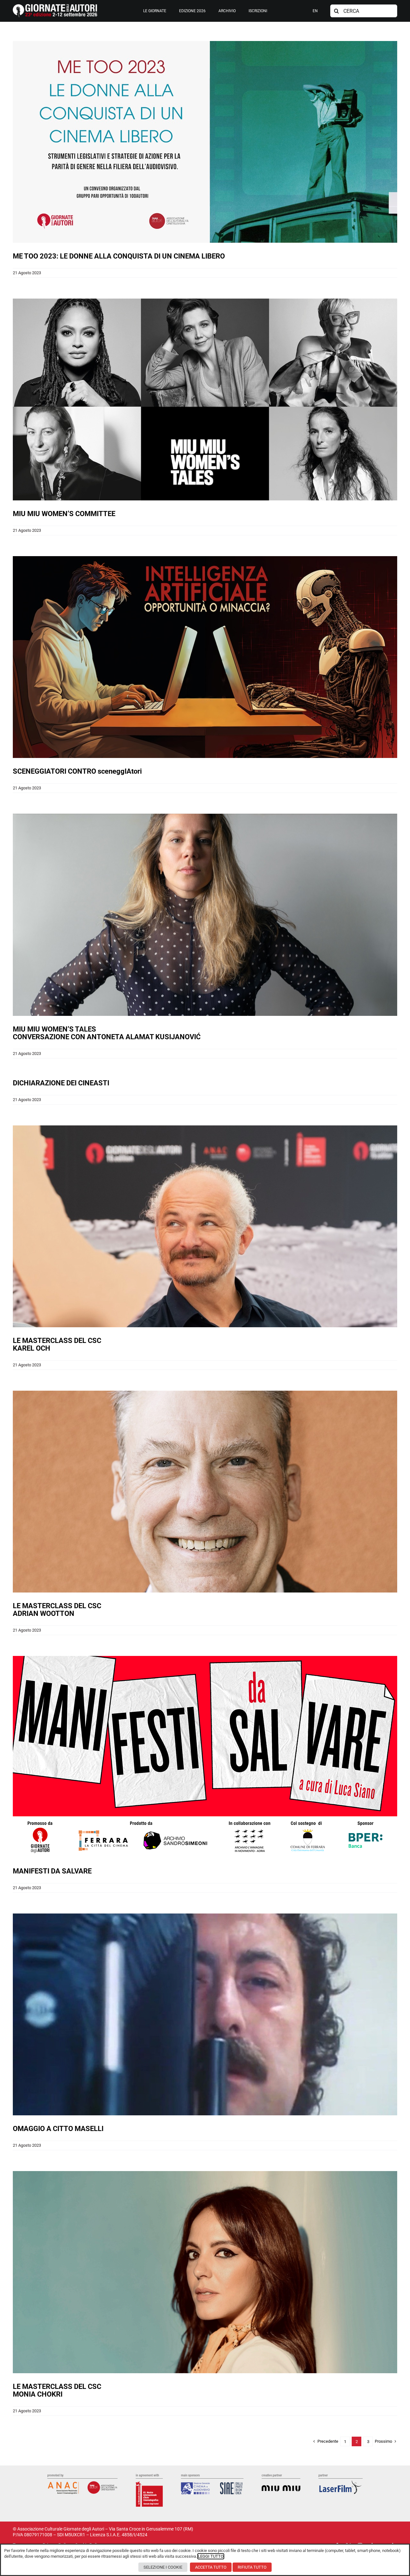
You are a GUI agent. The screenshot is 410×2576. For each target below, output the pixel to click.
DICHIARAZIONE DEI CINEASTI (61, 1083)
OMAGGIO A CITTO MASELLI (58, 2129)
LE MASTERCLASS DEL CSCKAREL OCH (57, 1344)
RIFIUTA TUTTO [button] (252, 2567)
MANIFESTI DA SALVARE (52, 1871)
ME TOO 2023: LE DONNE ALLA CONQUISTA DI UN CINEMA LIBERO (119, 256)
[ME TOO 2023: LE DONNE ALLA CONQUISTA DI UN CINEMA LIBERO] (205, 142)
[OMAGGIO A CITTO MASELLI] (205, 2014)
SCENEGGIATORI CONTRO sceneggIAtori (77, 771)
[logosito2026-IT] (55, 6)
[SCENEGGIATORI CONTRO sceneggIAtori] (205, 657)
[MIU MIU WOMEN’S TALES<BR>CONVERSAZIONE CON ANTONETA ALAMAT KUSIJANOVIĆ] (205, 915)
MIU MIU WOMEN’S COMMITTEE (64, 514)
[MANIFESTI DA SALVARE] (205, 1757)
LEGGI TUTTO (211, 2556)
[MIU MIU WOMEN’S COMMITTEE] (205, 399)
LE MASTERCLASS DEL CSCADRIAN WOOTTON (57, 1610)
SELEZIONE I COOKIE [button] (163, 2567)
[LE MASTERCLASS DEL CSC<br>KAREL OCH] (205, 1226)
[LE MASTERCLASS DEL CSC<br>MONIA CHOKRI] (205, 2272)
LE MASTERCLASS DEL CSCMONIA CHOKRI (57, 2390)
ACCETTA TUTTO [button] (211, 2567)
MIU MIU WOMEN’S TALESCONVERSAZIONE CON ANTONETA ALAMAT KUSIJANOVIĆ (107, 1033)
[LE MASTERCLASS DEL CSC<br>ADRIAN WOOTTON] (205, 1492)
